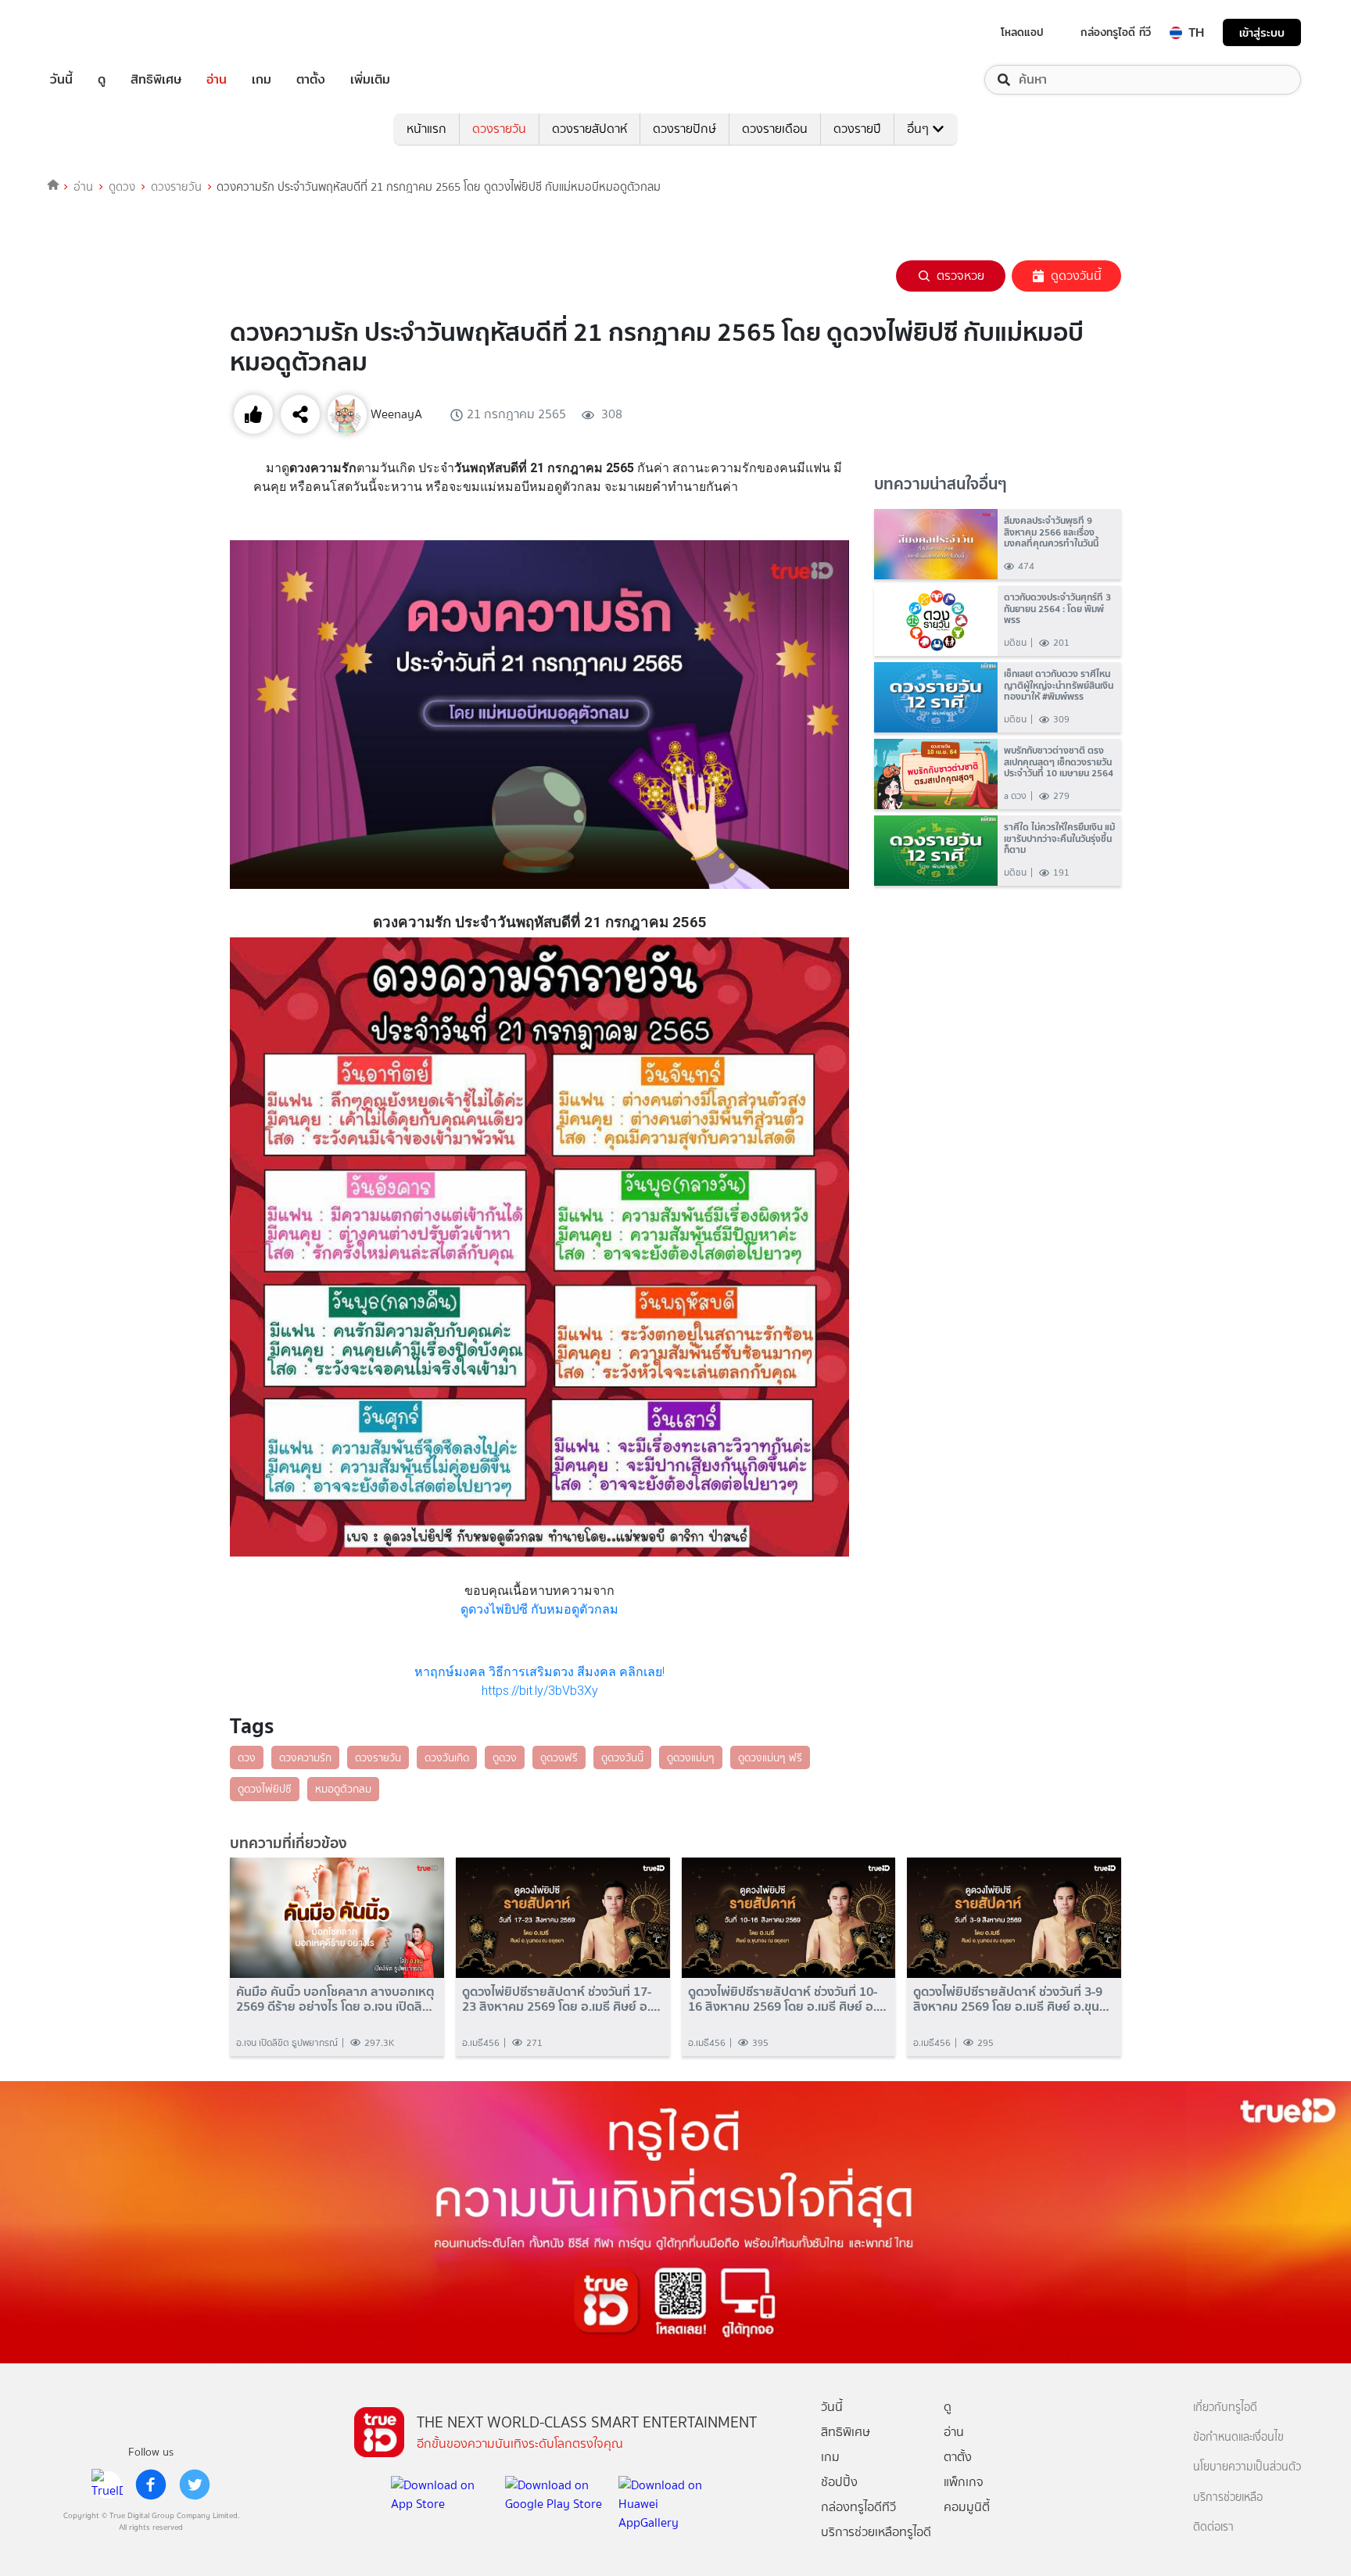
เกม (262, 80)
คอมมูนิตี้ (967, 2507)
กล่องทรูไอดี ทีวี (1116, 32)
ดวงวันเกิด (447, 1757)
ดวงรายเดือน (775, 129)
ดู (102, 80)
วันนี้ (61, 80)
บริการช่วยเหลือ (1228, 2497)
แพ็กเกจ (964, 2482)
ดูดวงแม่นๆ (691, 1757)
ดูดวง (122, 187)
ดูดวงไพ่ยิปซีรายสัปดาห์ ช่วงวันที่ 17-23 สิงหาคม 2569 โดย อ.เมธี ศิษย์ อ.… (561, 1999)
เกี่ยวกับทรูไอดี (1225, 2408)
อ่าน (217, 80)
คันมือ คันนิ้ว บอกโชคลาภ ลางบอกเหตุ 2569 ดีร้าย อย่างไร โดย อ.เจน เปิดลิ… (335, 1999)
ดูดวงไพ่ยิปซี (265, 1789)
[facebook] (151, 2485)
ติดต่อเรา (1213, 2527)
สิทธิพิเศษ (156, 80)
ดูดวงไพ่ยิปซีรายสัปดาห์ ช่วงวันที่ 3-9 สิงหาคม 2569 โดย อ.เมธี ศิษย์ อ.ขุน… (1011, 1999)
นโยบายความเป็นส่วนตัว (1247, 2467)
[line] (107, 2485)
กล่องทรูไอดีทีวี (858, 2507)
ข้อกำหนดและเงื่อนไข (1238, 2437)
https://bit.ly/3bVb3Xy (540, 1691)
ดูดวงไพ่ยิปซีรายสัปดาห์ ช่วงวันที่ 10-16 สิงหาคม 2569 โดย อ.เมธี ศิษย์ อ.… (787, 1999)
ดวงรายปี (857, 129)
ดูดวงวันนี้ (1076, 276)
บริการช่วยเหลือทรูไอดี (876, 2532)
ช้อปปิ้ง (839, 2482)
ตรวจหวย (960, 276)
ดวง (247, 1757)
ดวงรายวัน (499, 129)
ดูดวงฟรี (559, 1757)
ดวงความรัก (305, 1757)
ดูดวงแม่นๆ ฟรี (770, 1757)
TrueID (97, 32)
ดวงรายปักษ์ (684, 129)
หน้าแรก (426, 129)
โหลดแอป (1022, 32)
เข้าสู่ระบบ (1262, 32)
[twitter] (195, 2485)
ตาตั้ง (311, 80)
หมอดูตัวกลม (343, 1789)
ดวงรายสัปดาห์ (589, 129)
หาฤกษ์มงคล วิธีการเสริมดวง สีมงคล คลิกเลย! (539, 1672)
